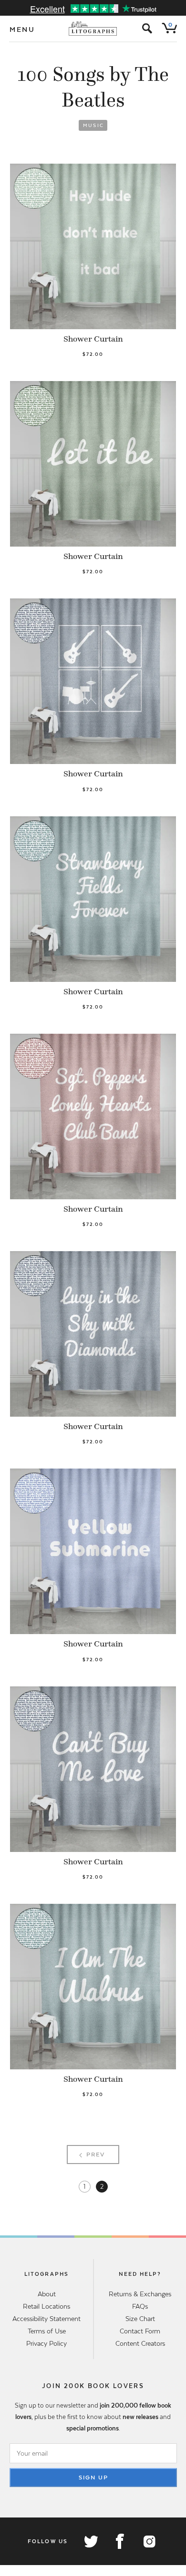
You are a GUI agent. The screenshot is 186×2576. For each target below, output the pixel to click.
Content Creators (140, 2343)
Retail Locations (46, 2306)
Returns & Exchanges (140, 2294)
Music (93, 125)
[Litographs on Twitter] (91, 2541)
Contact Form (140, 2331)
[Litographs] (93, 29)
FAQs (140, 2306)
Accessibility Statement (46, 2319)
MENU (22, 29)
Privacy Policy (46, 2343)
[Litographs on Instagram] (149, 2541)
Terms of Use (47, 2331)
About (47, 2294)
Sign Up (93, 2478)
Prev (96, 2155)
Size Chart (140, 2319)
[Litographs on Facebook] (120, 2541)
